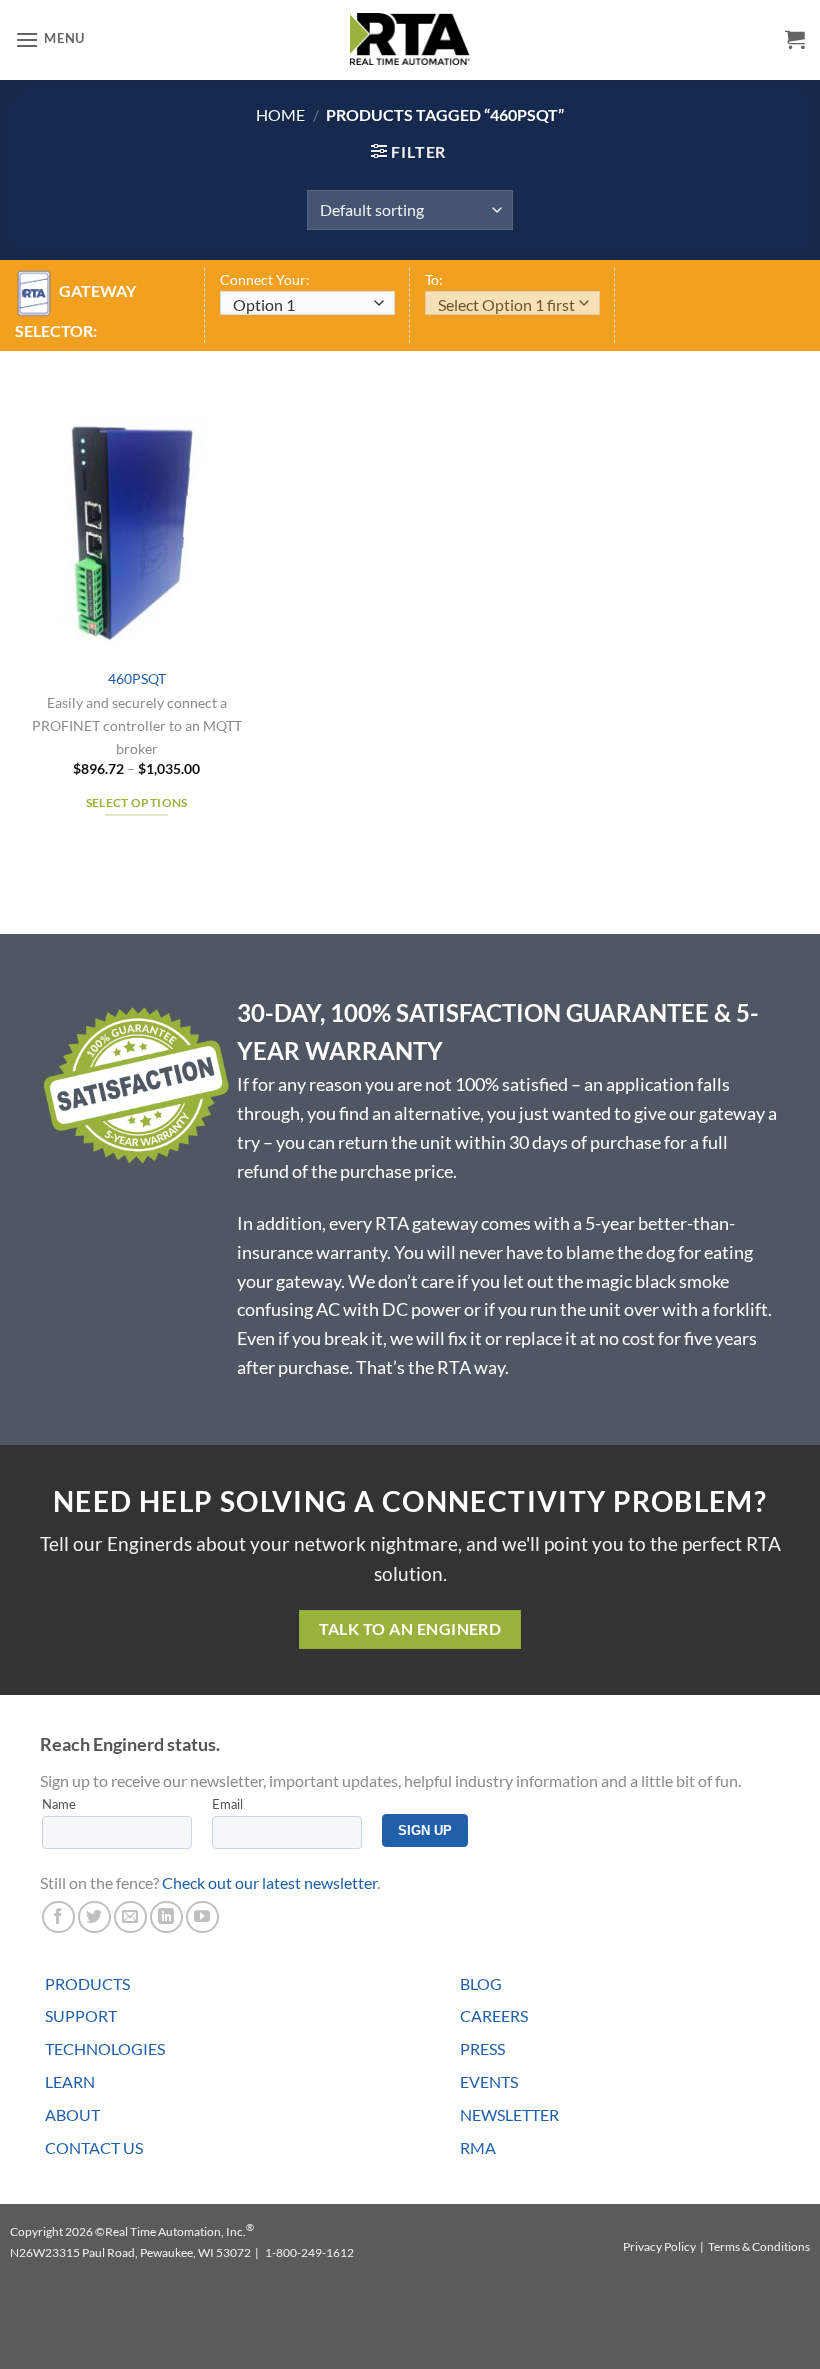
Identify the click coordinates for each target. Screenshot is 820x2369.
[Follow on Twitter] (94, 1917)
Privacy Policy (659, 2246)
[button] (50, 39)
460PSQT (137, 678)
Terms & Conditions (759, 2246)
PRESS (482, 2048)
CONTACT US (94, 2147)
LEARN (70, 2081)
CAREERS (494, 2015)
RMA (478, 2147)
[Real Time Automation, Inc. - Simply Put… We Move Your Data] (410, 39)
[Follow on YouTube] (202, 1917)
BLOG (481, 1983)
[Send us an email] (130, 1917)
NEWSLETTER (509, 2114)
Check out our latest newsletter (269, 1882)
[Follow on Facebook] (58, 1917)
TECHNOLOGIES (105, 2048)
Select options (137, 802)
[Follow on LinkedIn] (166, 1917)
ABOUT (72, 2114)
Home (280, 114)
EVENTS (489, 2081)
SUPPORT (81, 2015)
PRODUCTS (87, 1983)
